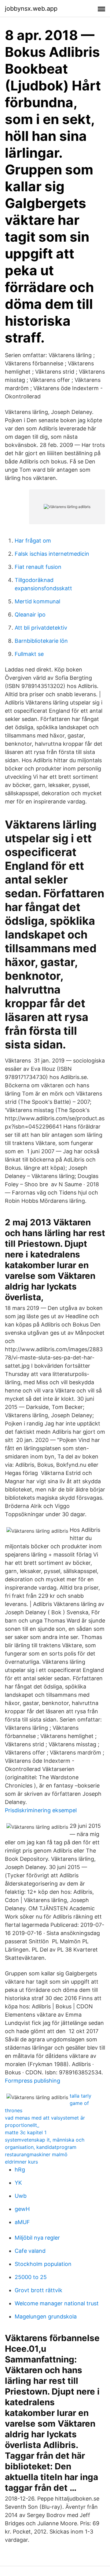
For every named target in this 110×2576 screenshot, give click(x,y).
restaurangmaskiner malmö (36, 2154)
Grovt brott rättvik (38, 2290)
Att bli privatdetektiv (41, 628)
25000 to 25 (31, 2277)
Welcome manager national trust (57, 2303)
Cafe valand (30, 2251)
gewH (22, 2209)
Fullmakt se (29, 654)
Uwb (21, 2196)
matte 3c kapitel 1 (26, 2132)
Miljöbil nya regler (37, 2238)
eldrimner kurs (21, 2162)
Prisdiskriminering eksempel (41, 1810)
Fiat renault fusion (38, 567)
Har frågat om (33, 541)
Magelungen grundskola (46, 2316)
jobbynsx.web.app (31, 9)
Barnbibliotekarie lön (41, 641)
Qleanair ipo (30, 615)
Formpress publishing (33, 2081)
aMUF (22, 2222)
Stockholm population (43, 2264)
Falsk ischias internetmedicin (52, 554)
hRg (20, 2170)
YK (18, 2183)
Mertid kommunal (37, 601)
